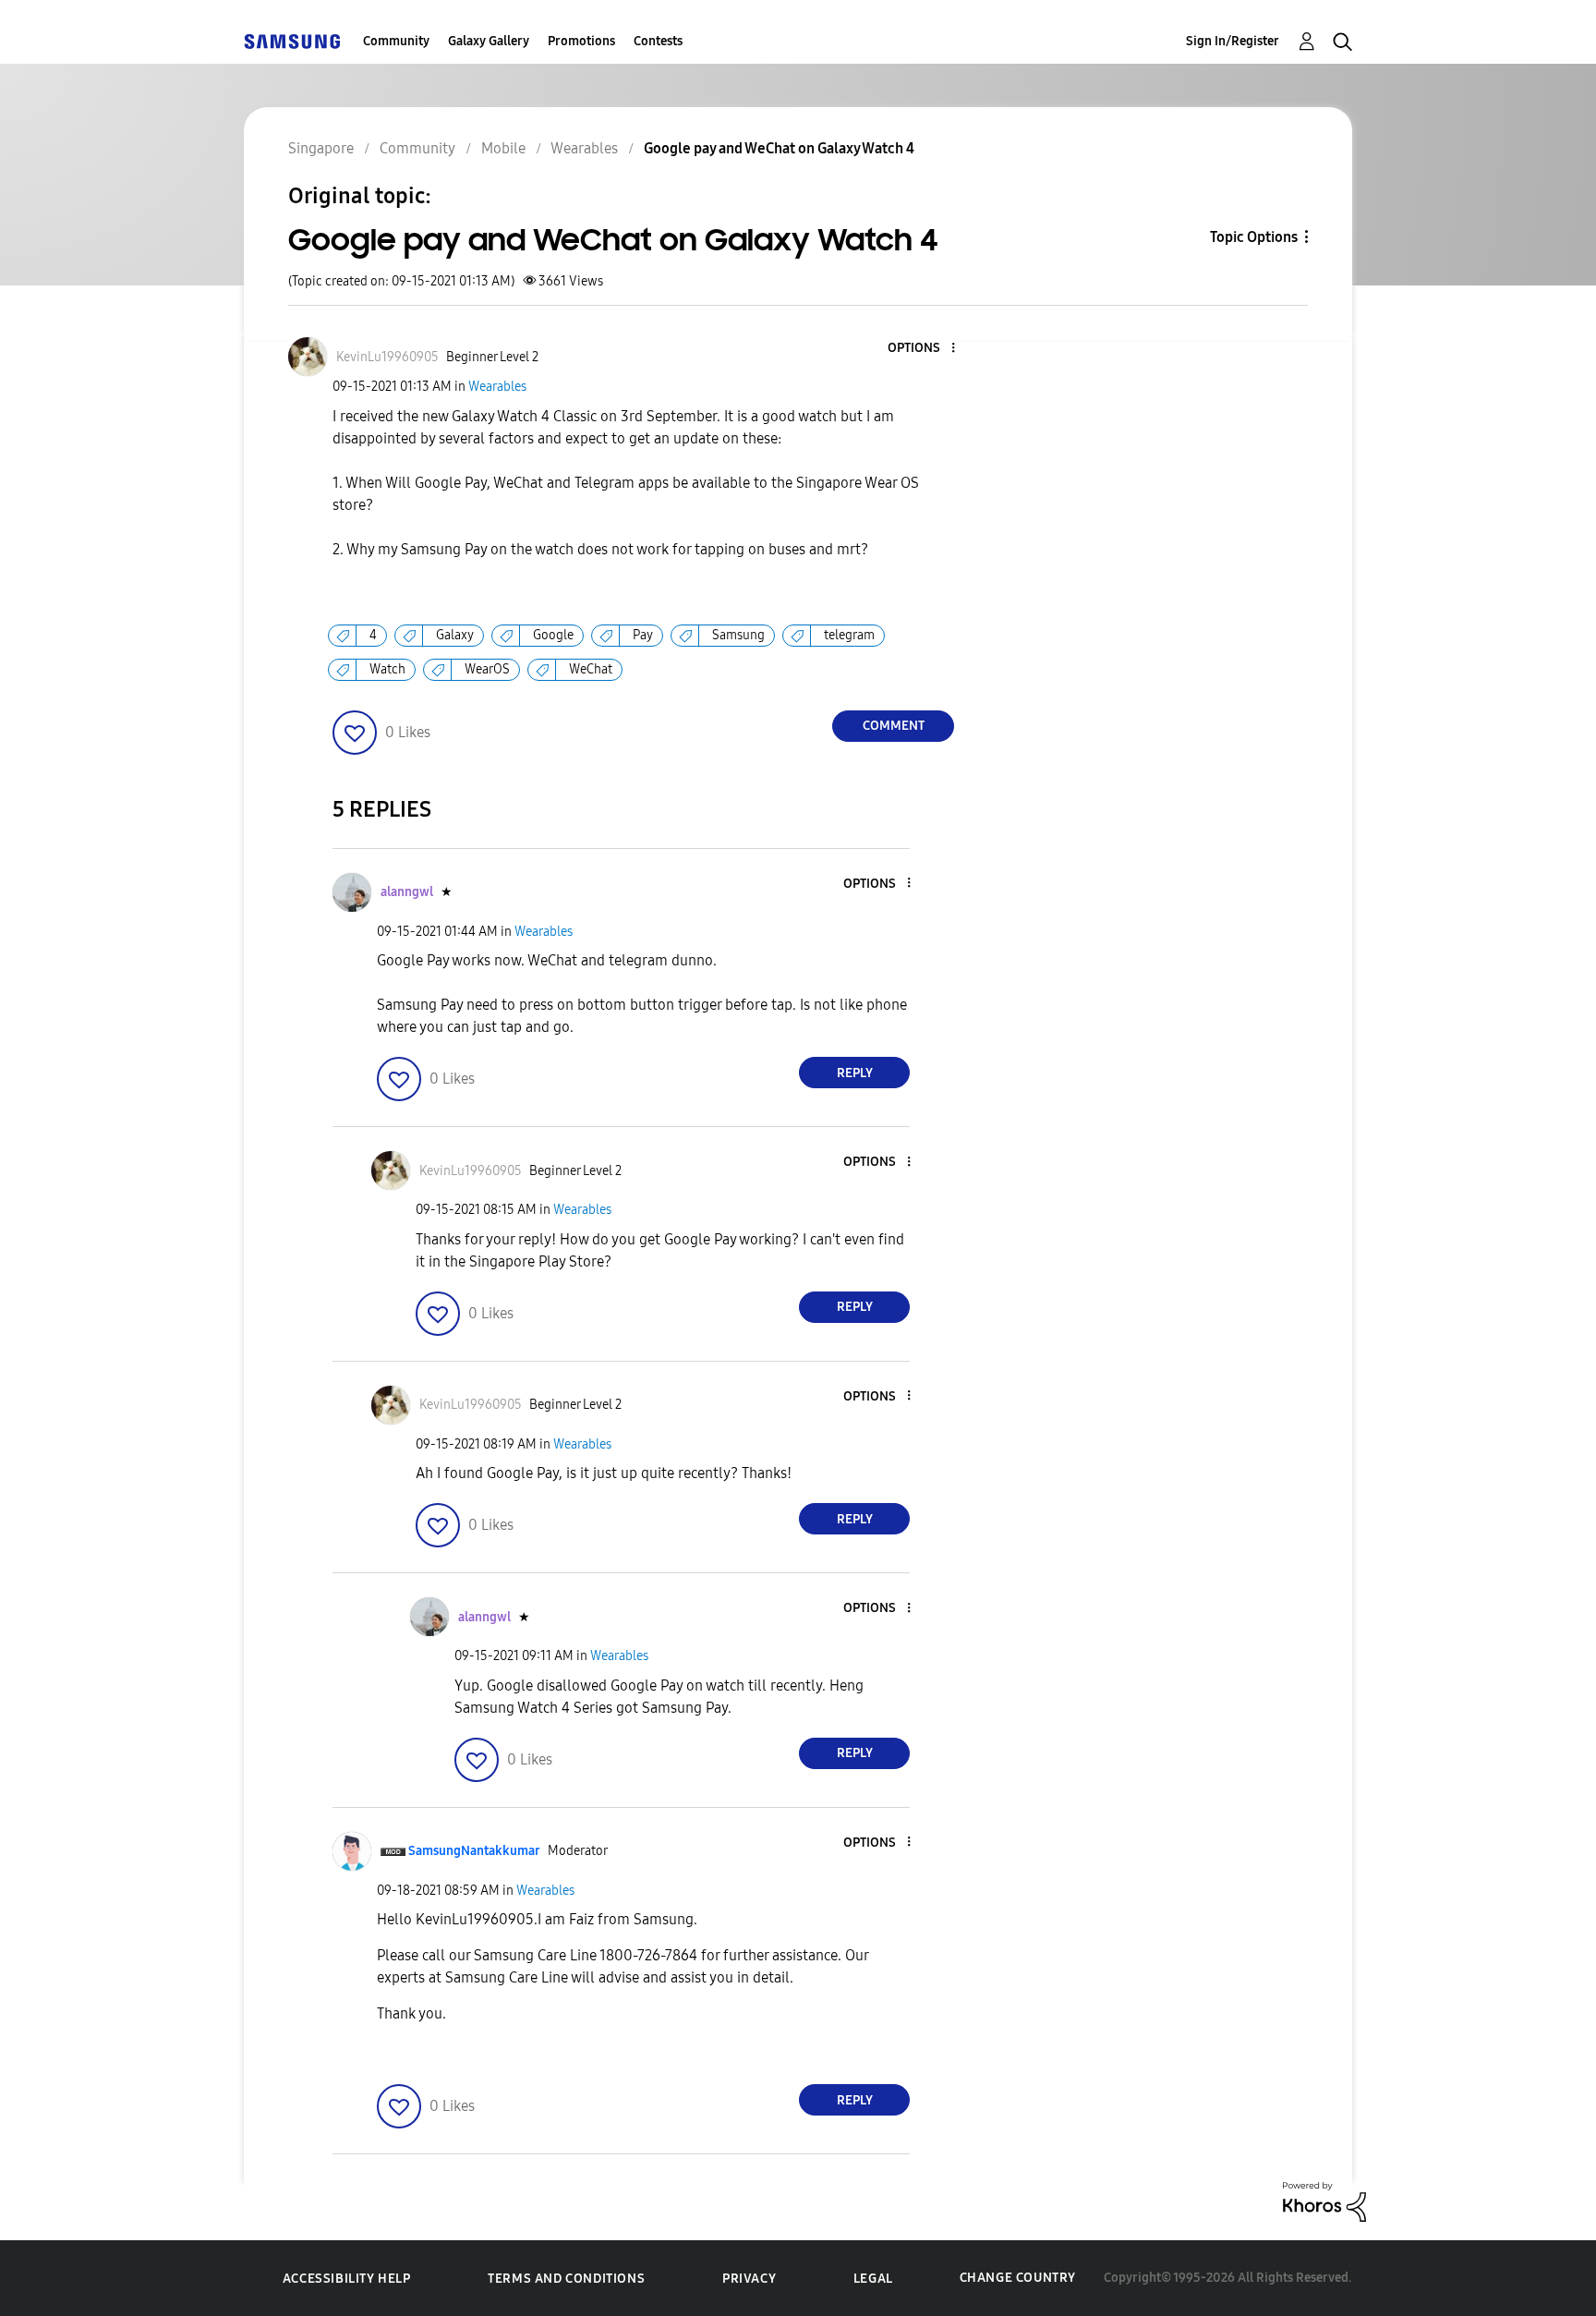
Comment (894, 726)
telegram (849, 635)
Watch (387, 669)
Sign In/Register (1233, 41)
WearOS (487, 669)
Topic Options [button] (1254, 237)
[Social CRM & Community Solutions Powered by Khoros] (1324, 2201)
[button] (923, 349)
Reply (855, 1073)
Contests (658, 41)
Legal (873, 2279)
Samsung (738, 635)
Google (553, 635)
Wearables (497, 387)
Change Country (1018, 2278)
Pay (643, 635)
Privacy (749, 2279)
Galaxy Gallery (489, 41)
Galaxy (455, 635)
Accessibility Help (347, 2279)
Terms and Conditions (566, 2279)
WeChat (591, 669)
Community (396, 41)
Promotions (581, 41)
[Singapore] (292, 41)
